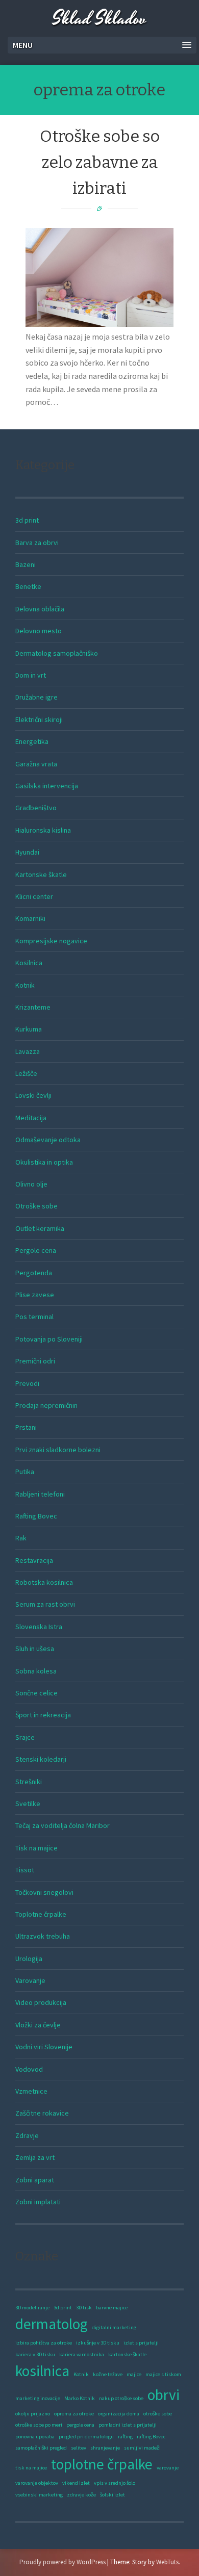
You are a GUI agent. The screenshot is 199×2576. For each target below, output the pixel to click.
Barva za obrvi (37, 543)
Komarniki (30, 918)
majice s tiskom (163, 2374)
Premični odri (35, 1361)
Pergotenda (34, 1273)
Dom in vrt (31, 675)
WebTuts (167, 2562)
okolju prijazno (33, 2414)
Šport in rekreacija (43, 1715)
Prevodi (27, 1383)
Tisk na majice (36, 1848)
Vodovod (29, 2069)
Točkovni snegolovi (44, 1892)
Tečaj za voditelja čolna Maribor (63, 1825)
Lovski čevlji (33, 1095)
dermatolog (52, 2324)
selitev (79, 2448)
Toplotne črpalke (41, 1914)
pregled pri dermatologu (86, 2437)
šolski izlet (113, 2495)
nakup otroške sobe (121, 2398)
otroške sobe (158, 2414)
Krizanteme (33, 1007)
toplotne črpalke (102, 2464)
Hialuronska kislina (43, 830)
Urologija (29, 1959)
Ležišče (26, 1073)
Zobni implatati (38, 2202)
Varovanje (30, 1980)
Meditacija (31, 1118)
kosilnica (42, 2371)
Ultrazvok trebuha (43, 1936)
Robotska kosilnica (44, 1582)
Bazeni (26, 564)
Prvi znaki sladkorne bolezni (58, 1450)
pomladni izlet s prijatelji (128, 2425)
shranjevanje (105, 2448)
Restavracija (34, 1560)
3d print (27, 520)
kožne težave (108, 2374)
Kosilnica (29, 963)
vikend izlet (76, 2483)
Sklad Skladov (99, 19)
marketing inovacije (38, 2398)
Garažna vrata (36, 764)
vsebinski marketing (39, 2495)
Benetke (28, 586)
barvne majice (112, 2308)
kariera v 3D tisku (35, 2354)
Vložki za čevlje (38, 2025)
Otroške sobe (36, 1206)
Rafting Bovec (36, 1516)
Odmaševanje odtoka (48, 1140)
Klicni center (34, 896)
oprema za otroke (74, 2414)
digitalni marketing (114, 2327)
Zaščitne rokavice (42, 2113)
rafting (125, 2437)
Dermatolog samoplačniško (57, 653)
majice (134, 2374)
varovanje (168, 2468)
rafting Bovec (151, 2437)
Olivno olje (31, 1184)
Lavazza (28, 1051)
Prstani (26, 1427)
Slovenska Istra (39, 1627)
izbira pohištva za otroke (44, 2343)
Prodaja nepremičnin (46, 1405)
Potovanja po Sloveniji (49, 1339)
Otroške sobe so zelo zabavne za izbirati (100, 162)
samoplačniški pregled (41, 2448)
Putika (25, 1472)
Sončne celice (36, 1693)
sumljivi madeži (142, 2448)
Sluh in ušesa (35, 1648)
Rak (21, 1538)
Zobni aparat (35, 2180)
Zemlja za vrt (35, 2157)
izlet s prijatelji (141, 2343)
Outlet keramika (40, 1228)
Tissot (25, 1870)
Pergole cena (36, 1250)
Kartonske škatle (41, 874)
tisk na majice (31, 2468)
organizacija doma (119, 2414)
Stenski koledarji (41, 1759)
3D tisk (84, 2308)
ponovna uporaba (35, 2437)
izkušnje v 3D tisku (98, 2343)
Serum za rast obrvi (45, 1604)
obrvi (164, 2395)
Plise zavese (35, 1295)
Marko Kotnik (80, 2398)
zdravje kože (81, 2495)
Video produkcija (41, 2002)
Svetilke (28, 1804)
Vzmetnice (31, 2091)
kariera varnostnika (82, 2354)
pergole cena (80, 2425)
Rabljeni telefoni (40, 1494)
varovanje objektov (37, 2483)
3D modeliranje (32, 2308)
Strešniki (29, 1782)
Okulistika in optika (44, 1162)
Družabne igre (36, 697)
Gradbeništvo (36, 808)
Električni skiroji (39, 719)
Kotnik (25, 985)
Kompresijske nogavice (51, 941)
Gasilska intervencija (47, 786)
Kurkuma (29, 1029)
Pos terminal (34, 1317)
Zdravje (27, 2135)
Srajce (25, 1737)
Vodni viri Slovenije (44, 2047)
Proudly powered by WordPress (63, 2562)
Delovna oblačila (40, 609)
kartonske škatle (127, 2354)
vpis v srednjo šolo (115, 2483)
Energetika (32, 741)
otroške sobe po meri (39, 2425)
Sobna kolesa (36, 1671)
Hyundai (27, 852)
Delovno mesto (39, 631)
